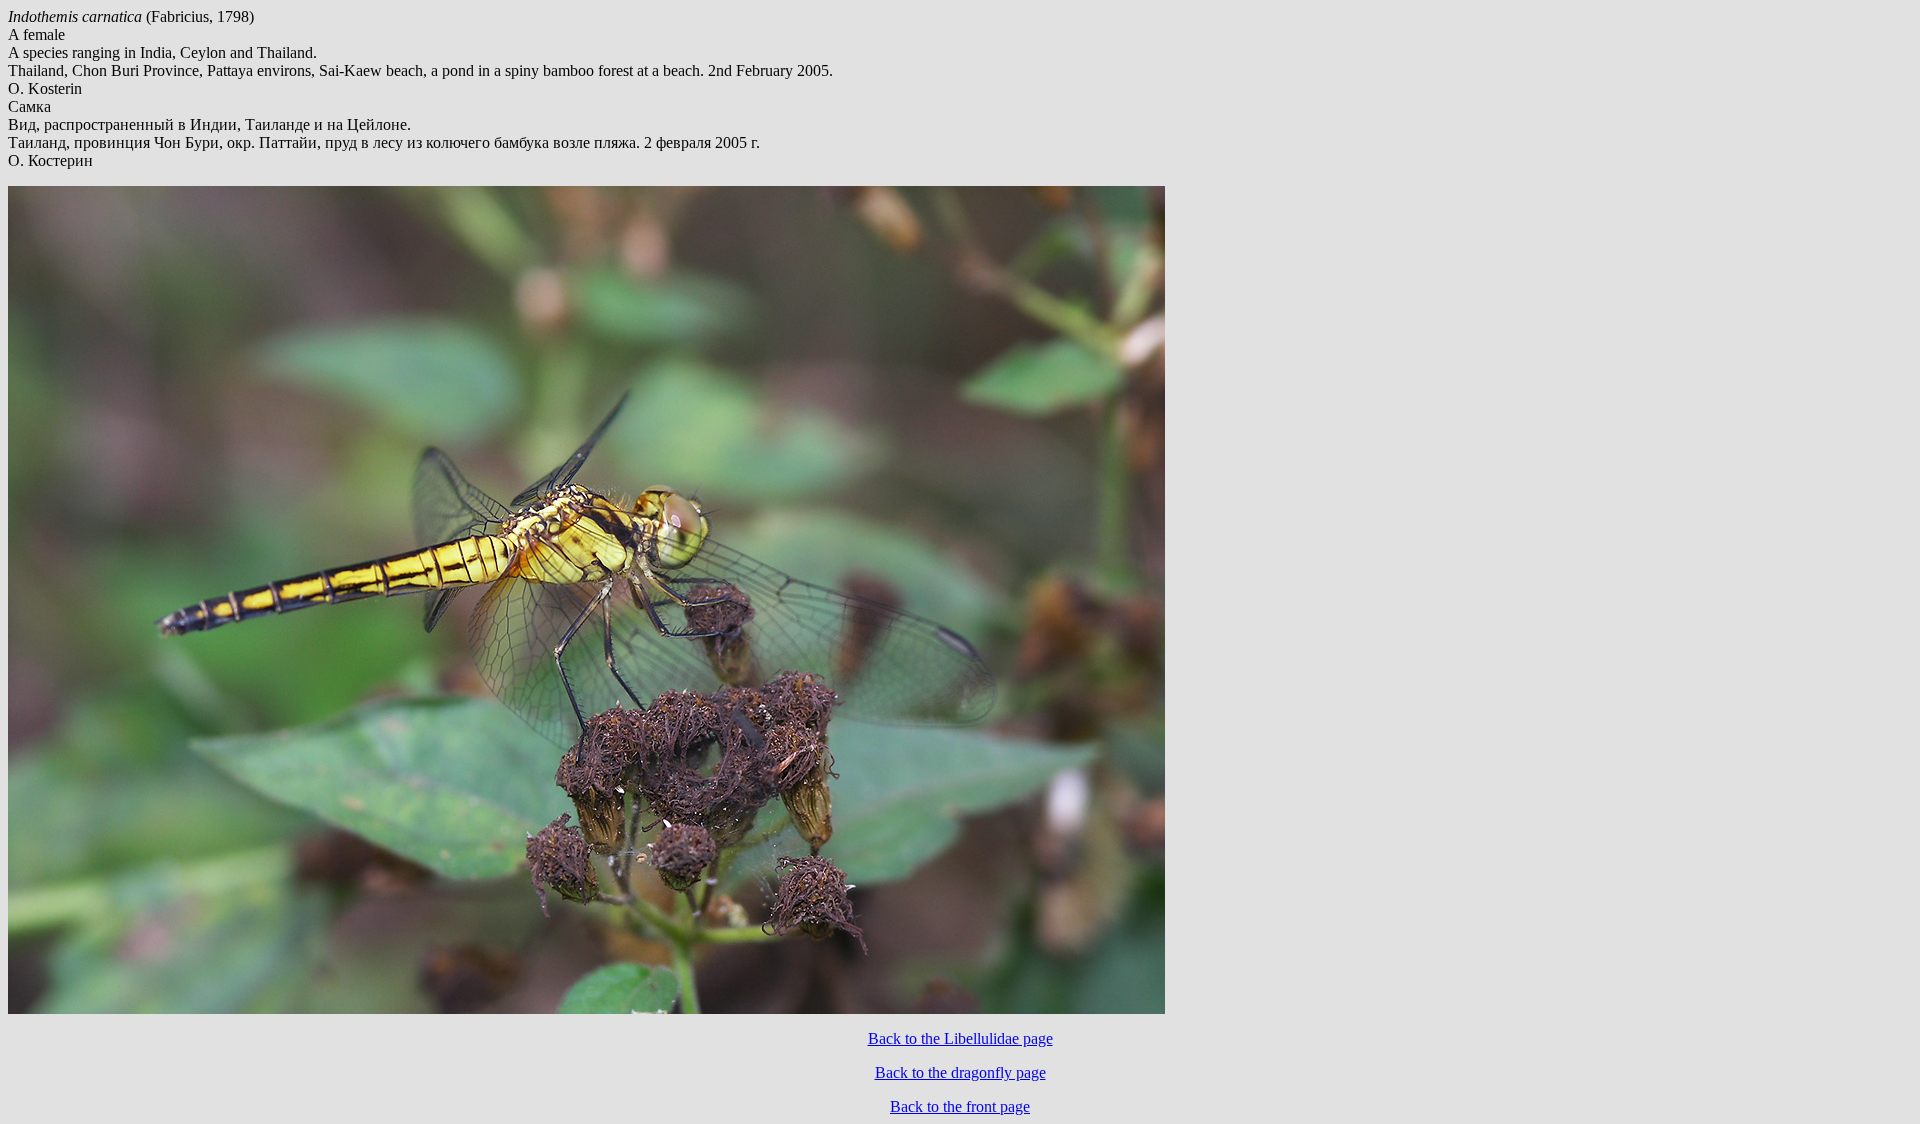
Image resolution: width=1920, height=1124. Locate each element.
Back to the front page (960, 1106)
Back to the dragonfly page (960, 1072)
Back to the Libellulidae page (960, 1038)
